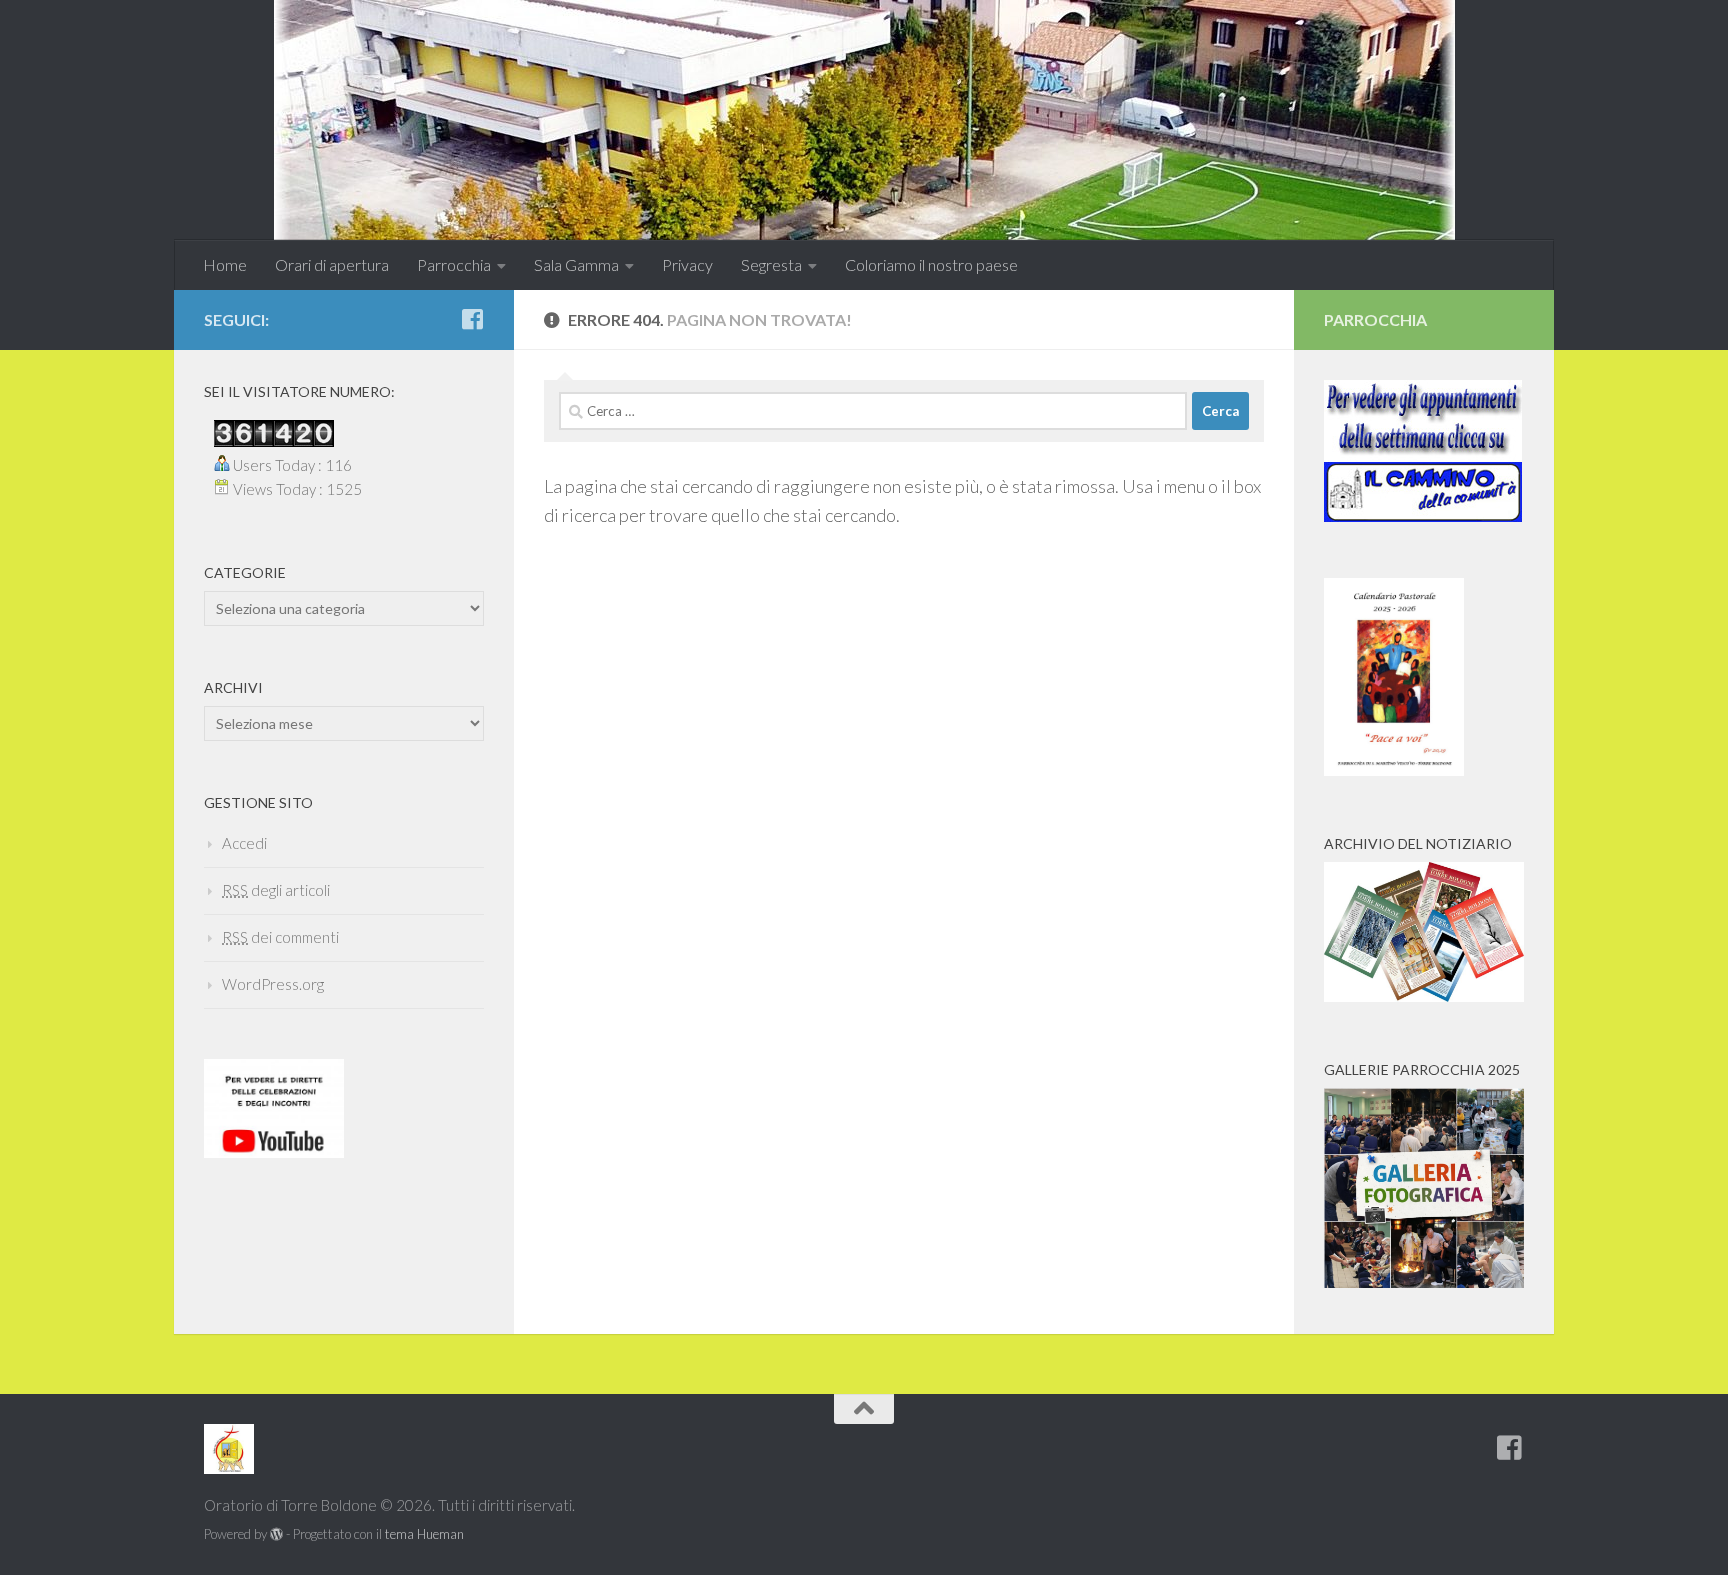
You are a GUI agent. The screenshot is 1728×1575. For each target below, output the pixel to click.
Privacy (687, 264)
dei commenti (280, 937)
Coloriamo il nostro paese (931, 264)
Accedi (244, 843)
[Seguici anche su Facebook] (472, 319)
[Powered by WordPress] (276, 1534)
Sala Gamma (576, 264)
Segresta (771, 264)
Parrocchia (454, 264)
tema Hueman (424, 1534)
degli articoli (276, 890)
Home (225, 264)
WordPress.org (273, 984)
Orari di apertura (332, 264)
